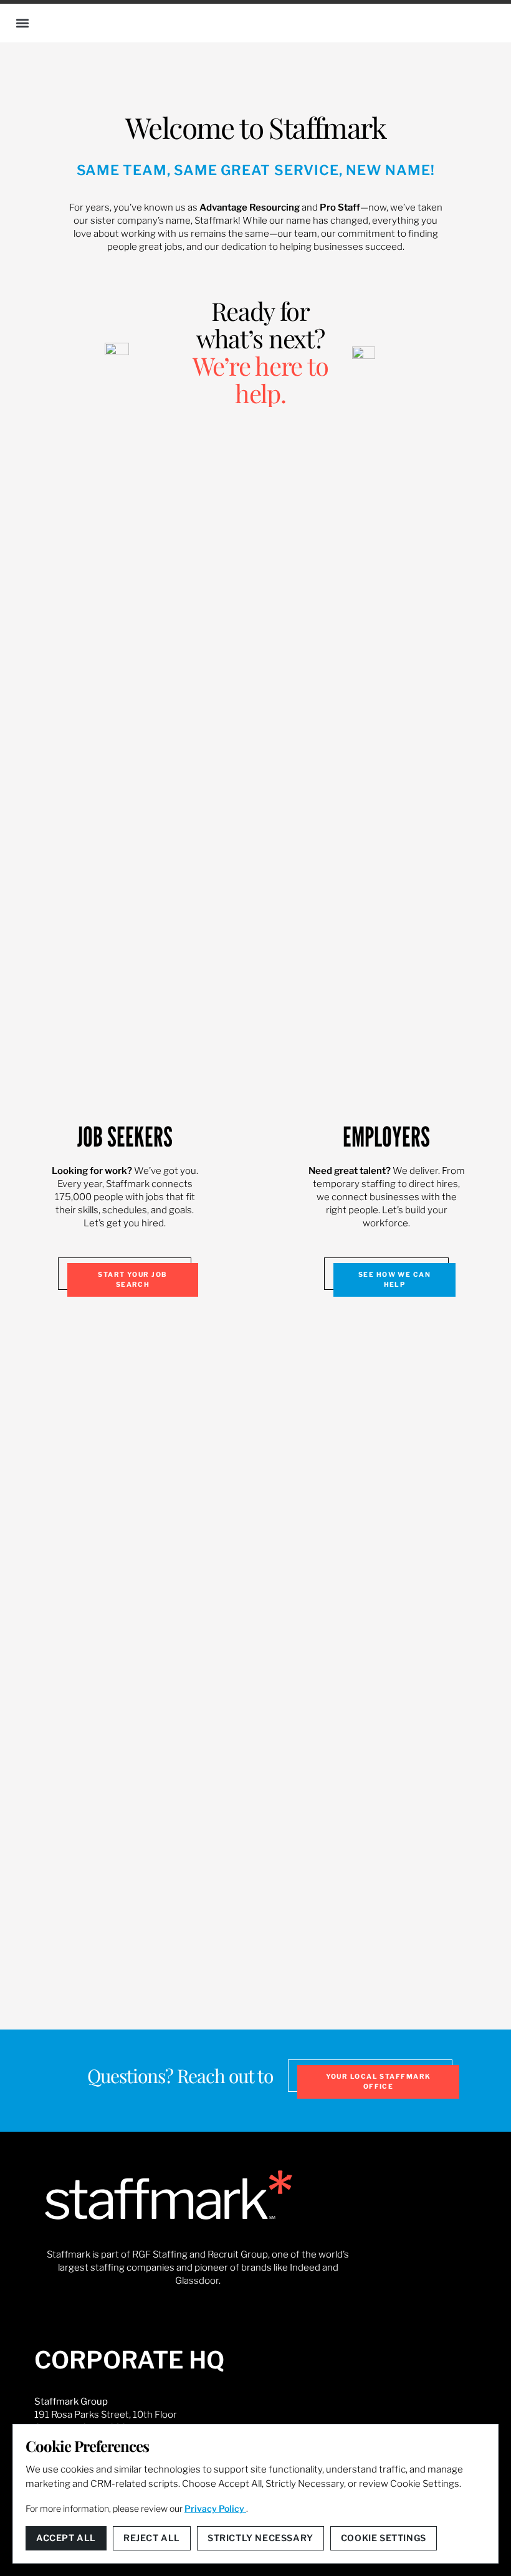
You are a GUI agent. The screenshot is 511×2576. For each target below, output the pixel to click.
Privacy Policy (215, 2508)
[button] (22, 23)
